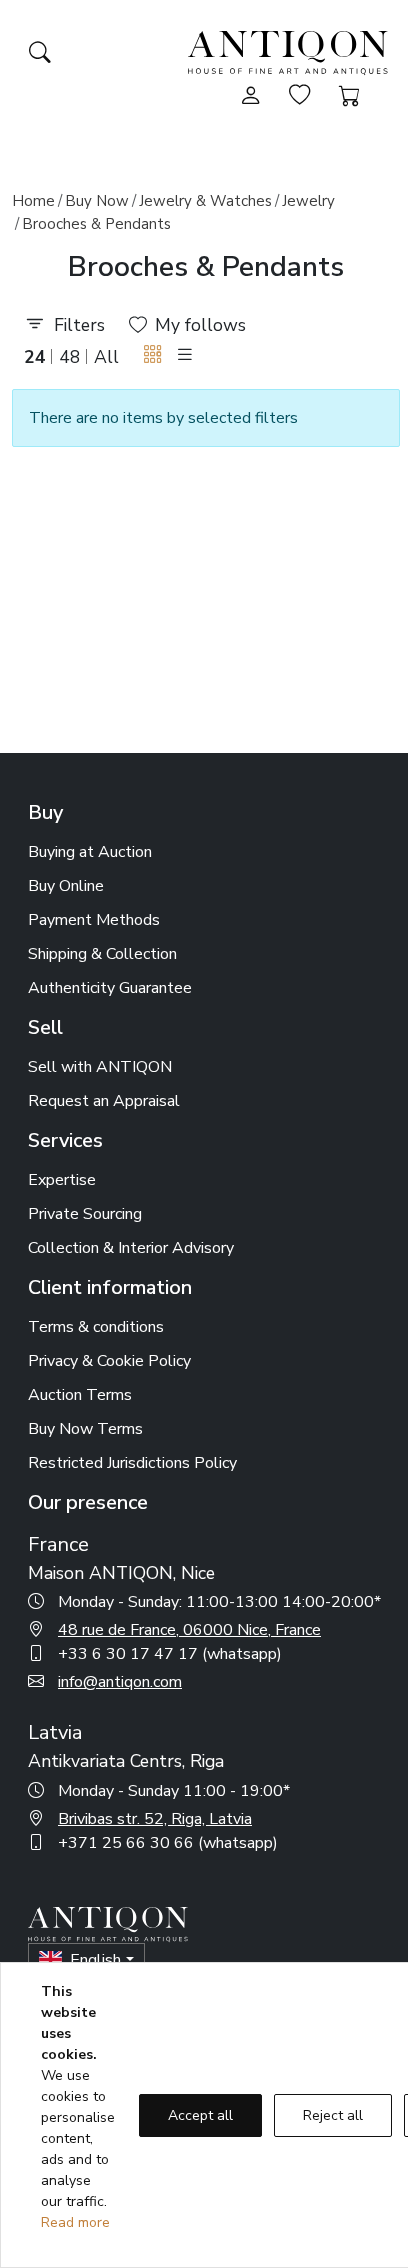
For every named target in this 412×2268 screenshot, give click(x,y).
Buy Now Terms (85, 1429)
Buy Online (66, 886)
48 (70, 357)
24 (35, 357)
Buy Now (97, 201)
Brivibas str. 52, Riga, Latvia (155, 1819)
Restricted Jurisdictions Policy (132, 1463)
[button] (153, 355)
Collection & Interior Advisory (131, 1248)
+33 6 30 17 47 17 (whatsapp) (170, 1654)
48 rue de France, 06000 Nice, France (189, 1630)
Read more (75, 2222)
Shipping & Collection (102, 954)
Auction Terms (80, 1395)
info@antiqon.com (120, 1682)
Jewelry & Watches (205, 201)
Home (33, 201)
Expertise (62, 1180)
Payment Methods (94, 920)
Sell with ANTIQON (100, 1067)
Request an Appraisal (104, 1101)
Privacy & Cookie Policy (109, 1361)
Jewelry (308, 201)
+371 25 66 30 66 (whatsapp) (168, 1843)
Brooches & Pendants (96, 224)
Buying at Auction (90, 852)
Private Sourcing (85, 1214)
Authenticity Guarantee (110, 988)
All (106, 357)
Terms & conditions (96, 1327)
